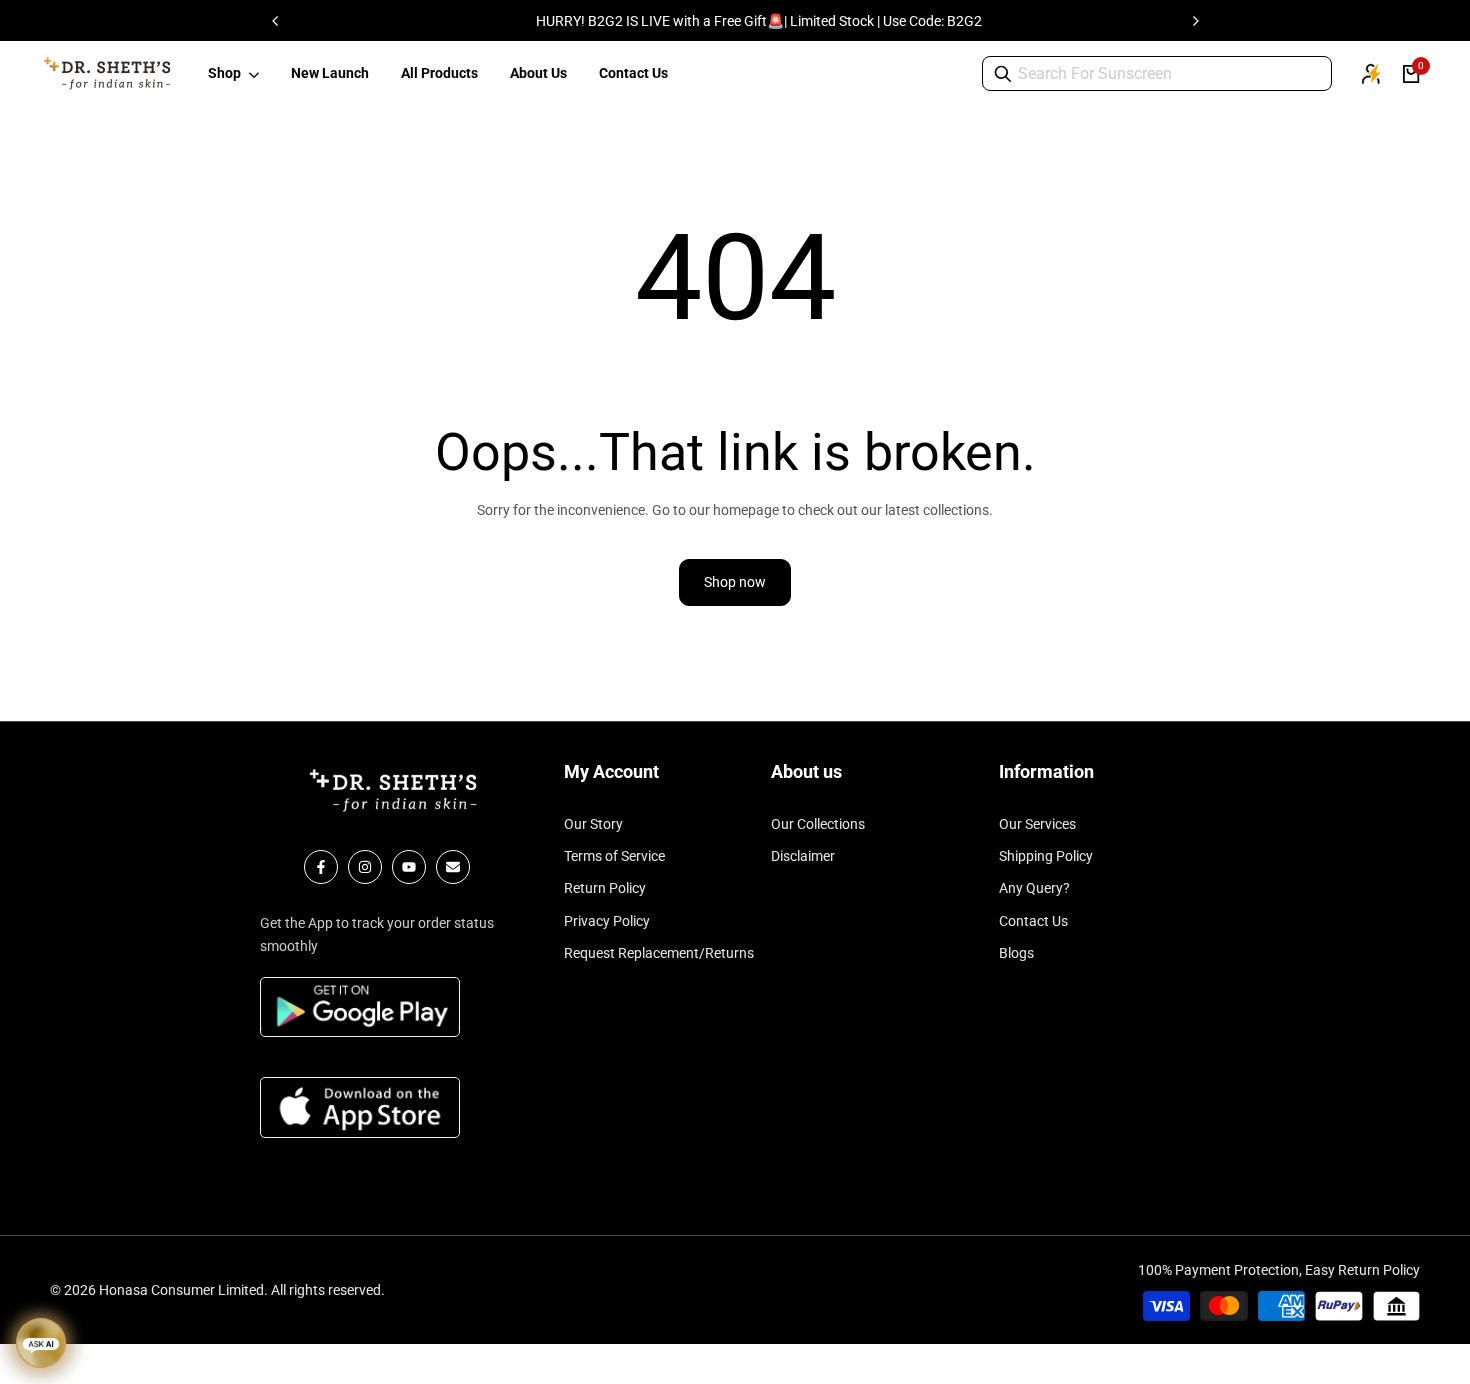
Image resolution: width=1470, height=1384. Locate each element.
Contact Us (1033, 921)
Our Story (593, 824)
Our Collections (818, 824)
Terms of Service (614, 856)
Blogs (1016, 953)
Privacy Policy (607, 921)
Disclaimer (803, 856)
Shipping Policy (1046, 856)
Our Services (1037, 824)
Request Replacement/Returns (659, 953)
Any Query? (1034, 888)
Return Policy (605, 888)
